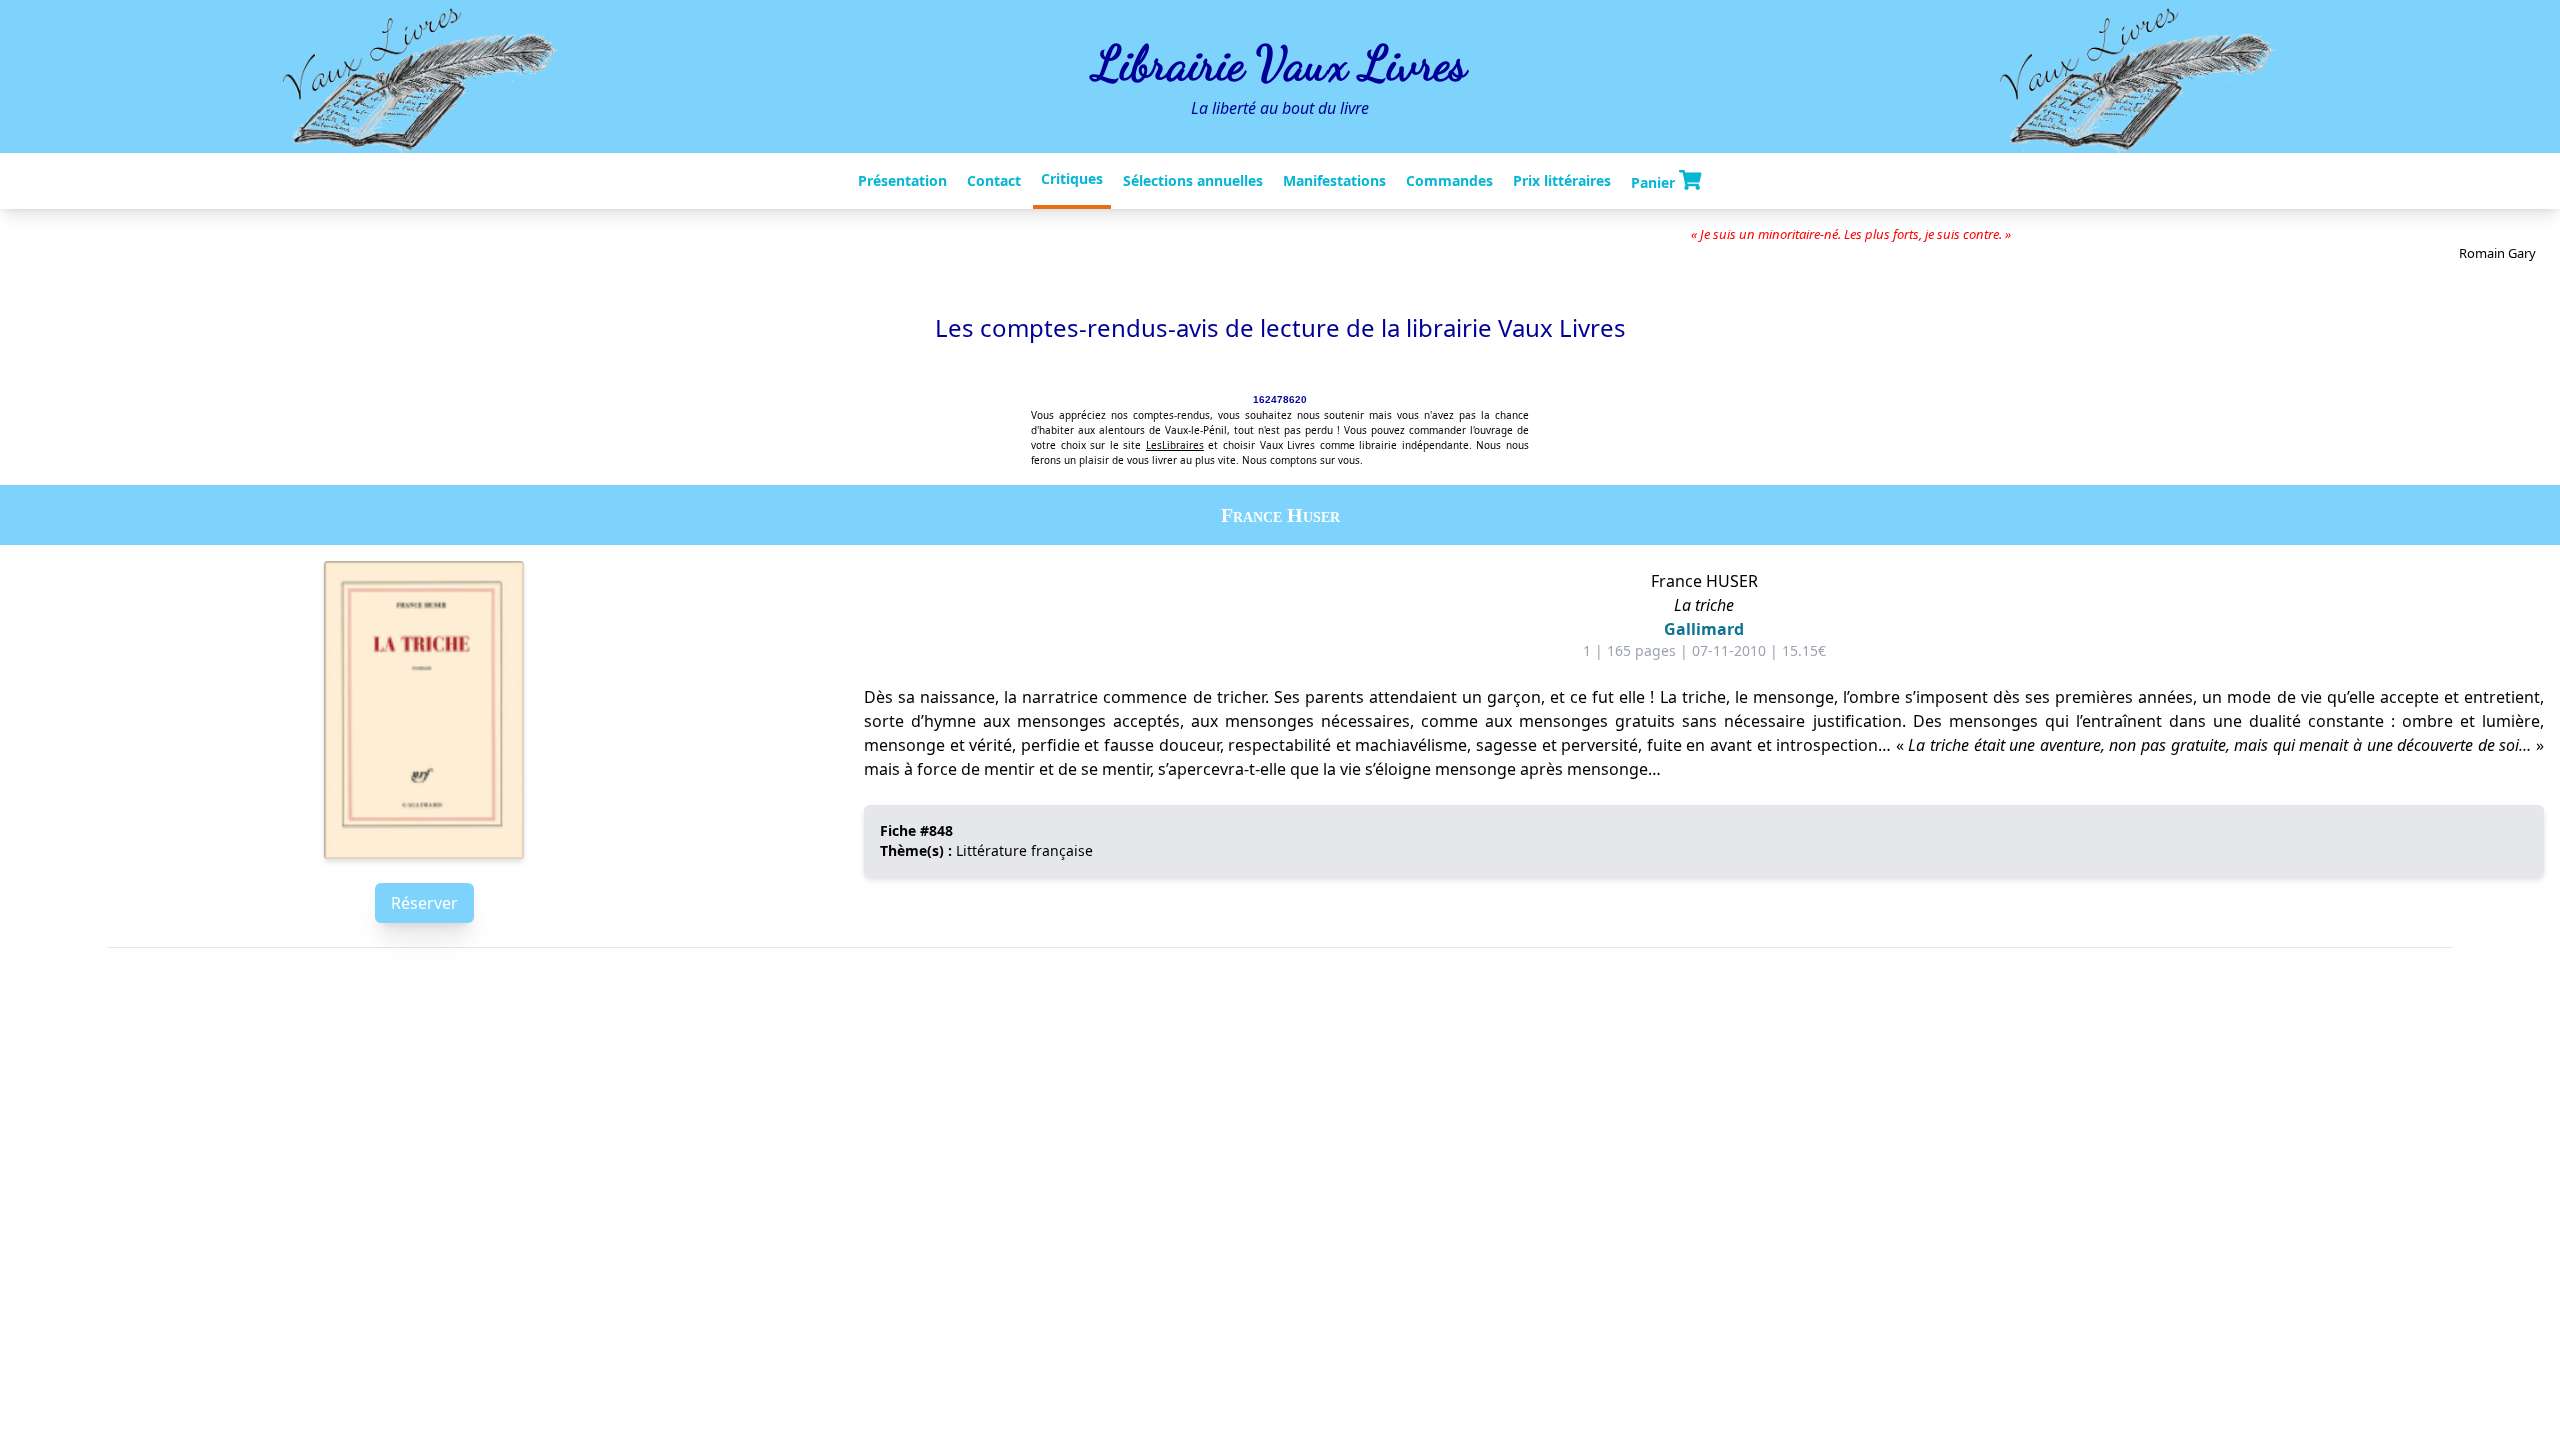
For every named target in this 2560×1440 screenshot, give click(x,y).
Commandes (1449, 180)
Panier (1655, 181)
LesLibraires (1175, 445)
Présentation (902, 180)
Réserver (424, 903)
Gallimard (1704, 629)
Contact (994, 180)
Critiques (1072, 178)
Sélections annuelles (1193, 180)
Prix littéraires (1562, 180)
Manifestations (1334, 180)
